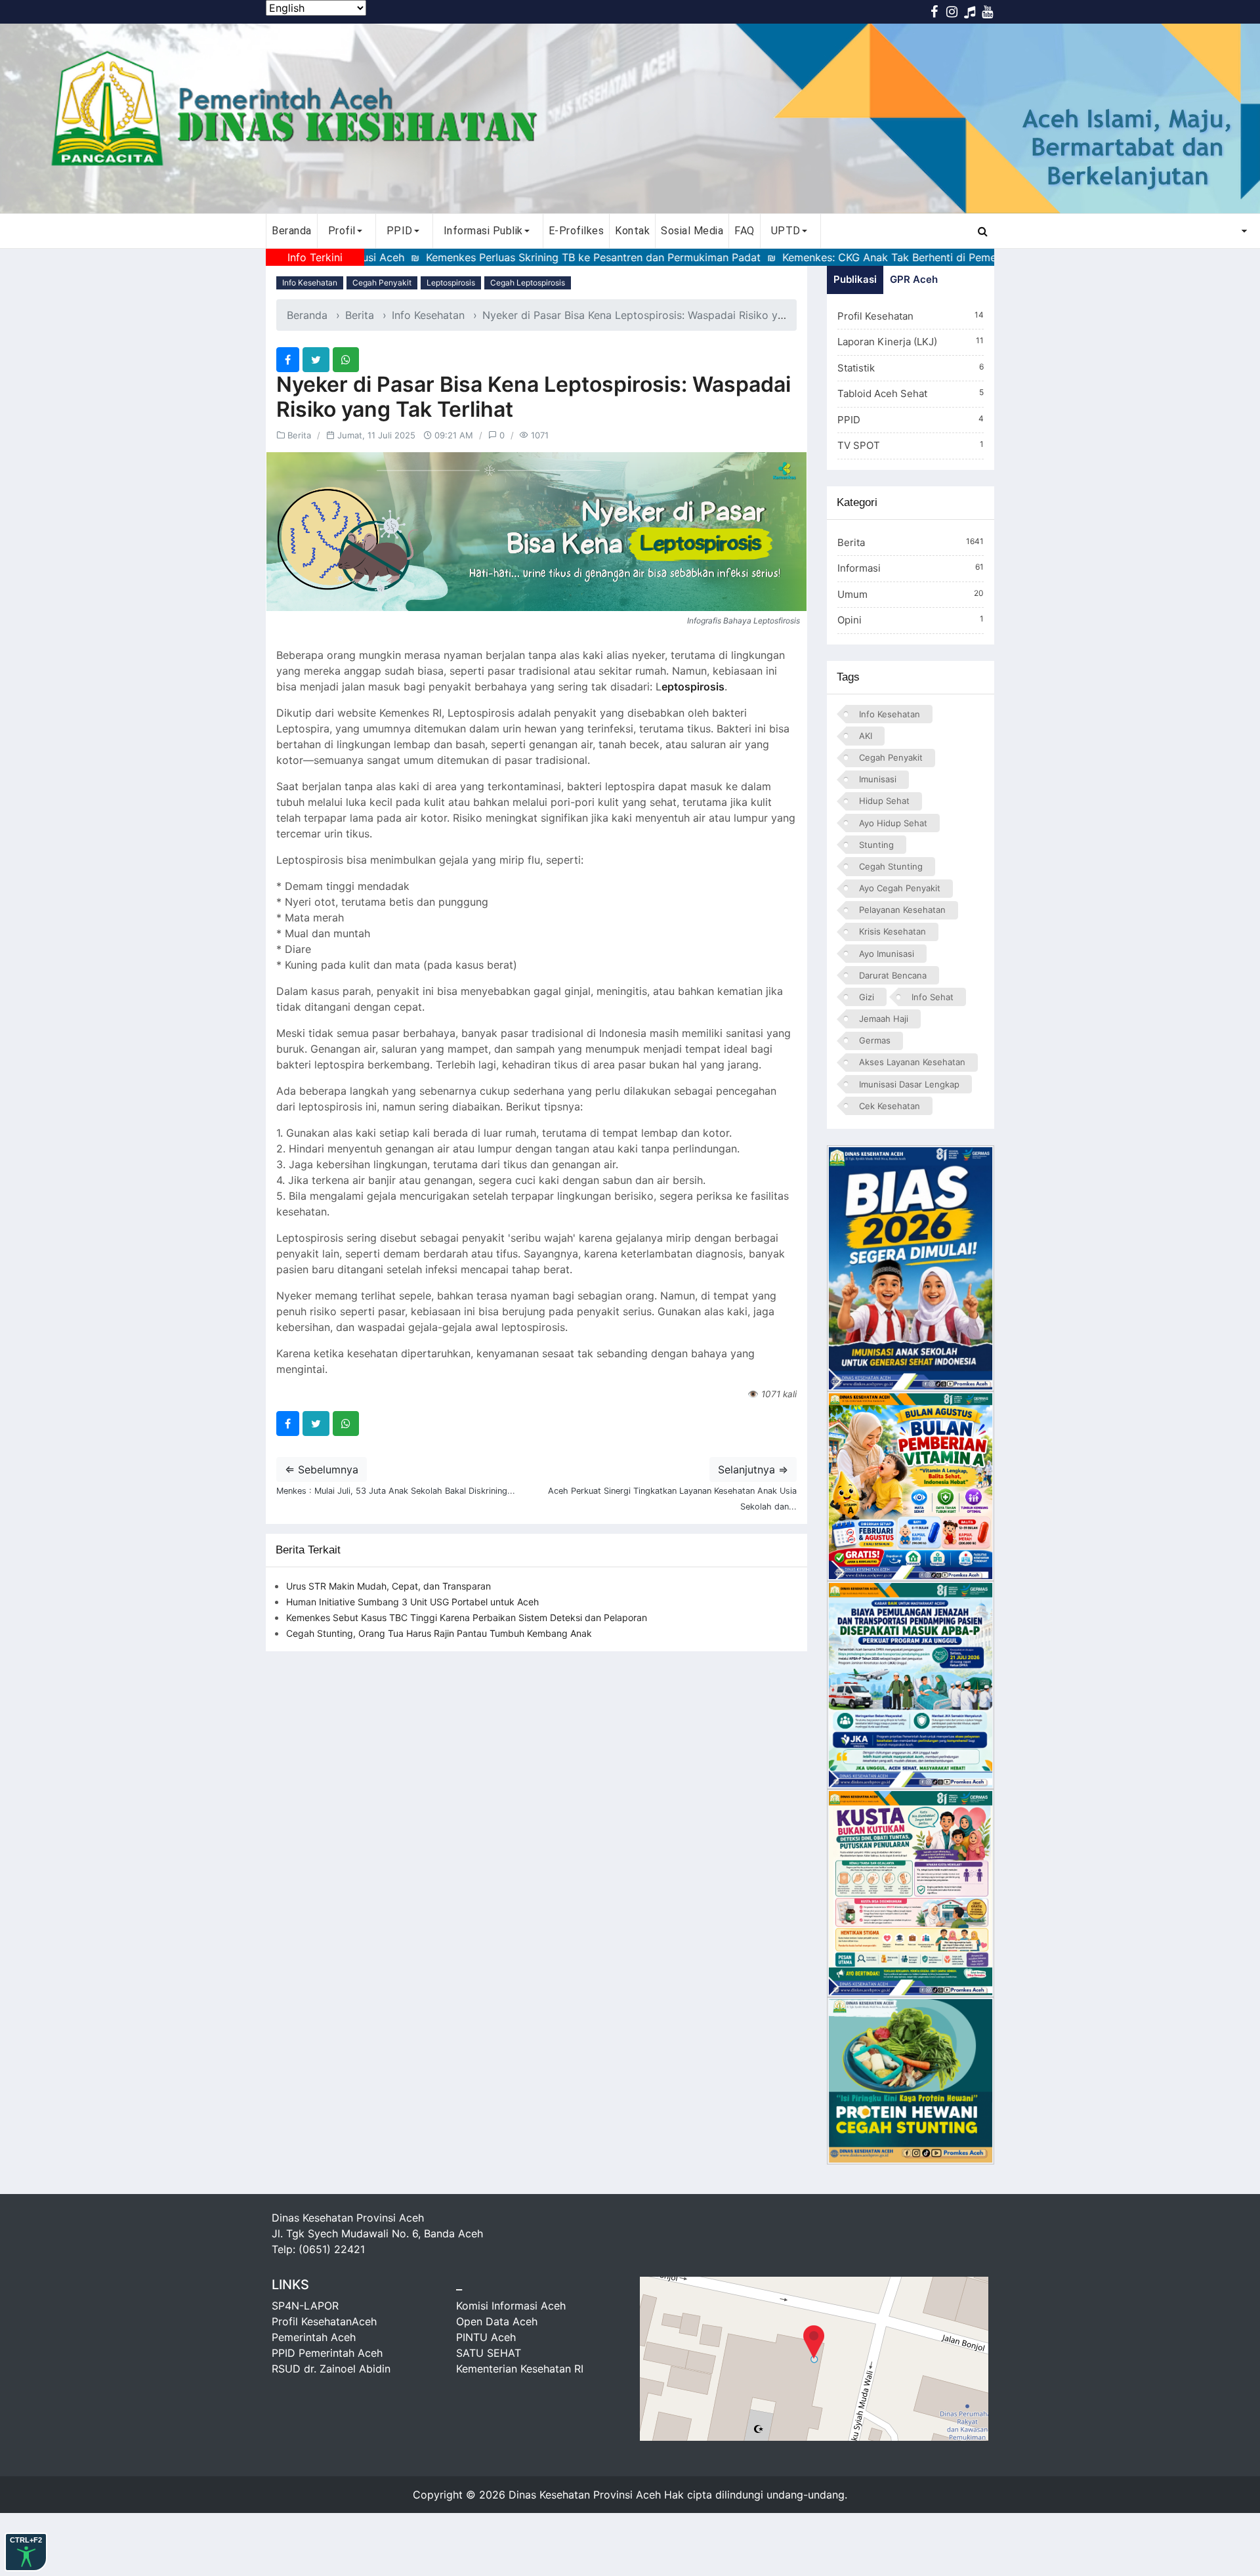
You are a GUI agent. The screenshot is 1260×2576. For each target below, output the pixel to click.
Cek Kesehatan (890, 1106)
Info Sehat (933, 997)
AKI (866, 736)
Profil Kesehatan (911, 316)
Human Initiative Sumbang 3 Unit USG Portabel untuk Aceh (412, 1602)
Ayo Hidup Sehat (893, 823)
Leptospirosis (451, 283)
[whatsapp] (346, 360)
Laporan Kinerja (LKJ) (911, 342)
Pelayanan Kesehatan (902, 910)
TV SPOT (911, 445)
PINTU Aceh (486, 2337)
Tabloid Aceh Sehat (911, 393)
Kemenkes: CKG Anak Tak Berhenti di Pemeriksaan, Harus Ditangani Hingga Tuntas (904, 257)
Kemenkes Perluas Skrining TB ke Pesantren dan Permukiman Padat (511, 257)
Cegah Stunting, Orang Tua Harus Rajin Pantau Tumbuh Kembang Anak (439, 1633)
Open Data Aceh (497, 2321)
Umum (911, 594)
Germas (875, 1040)
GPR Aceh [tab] (914, 279)
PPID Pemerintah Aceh (327, 2353)
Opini (911, 620)
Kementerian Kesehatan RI (520, 2369)
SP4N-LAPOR (305, 2306)
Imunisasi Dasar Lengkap (909, 1084)
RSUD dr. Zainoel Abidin (331, 2369)
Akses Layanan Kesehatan (912, 1062)
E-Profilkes (577, 231)
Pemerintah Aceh (314, 2337)
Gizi (867, 997)
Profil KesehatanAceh (324, 2321)
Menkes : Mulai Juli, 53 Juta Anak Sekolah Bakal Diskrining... (396, 1491)
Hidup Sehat (884, 801)
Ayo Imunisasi (887, 954)
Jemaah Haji (884, 1019)
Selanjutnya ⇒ (753, 1469)
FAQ (745, 231)
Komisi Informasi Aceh (511, 2306)
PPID (911, 420)
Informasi (911, 568)
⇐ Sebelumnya (322, 1469)
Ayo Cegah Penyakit (900, 888)
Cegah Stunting (891, 866)
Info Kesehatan (310, 283)
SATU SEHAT (489, 2353)
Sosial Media (692, 231)
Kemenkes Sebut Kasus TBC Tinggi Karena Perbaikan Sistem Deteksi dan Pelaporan (467, 1617)
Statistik (911, 368)
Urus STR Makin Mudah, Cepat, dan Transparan (388, 1586)
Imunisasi (878, 779)
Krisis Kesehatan (892, 931)
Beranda (292, 231)
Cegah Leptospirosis (528, 283)
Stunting (876, 845)
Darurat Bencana (893, 975)
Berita (360, 315)
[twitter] (316, 360)
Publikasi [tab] (855, 279)
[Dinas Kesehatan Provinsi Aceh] (630, 118)
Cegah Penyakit (382, 283)
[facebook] (288, 360)
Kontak (632, 231)
